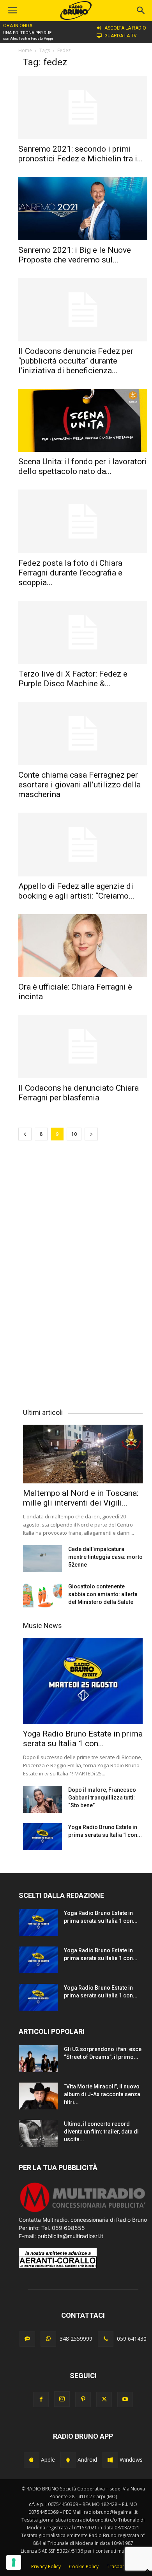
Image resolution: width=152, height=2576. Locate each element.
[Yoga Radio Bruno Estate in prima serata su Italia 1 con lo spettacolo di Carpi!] (83, 1681)
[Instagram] (62, 2399)
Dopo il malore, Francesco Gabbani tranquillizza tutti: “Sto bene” (102, 1798)
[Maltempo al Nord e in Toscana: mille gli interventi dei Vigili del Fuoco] (83, 1454)
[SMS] (27, 2339)
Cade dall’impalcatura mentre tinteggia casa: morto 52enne (105, 1557)
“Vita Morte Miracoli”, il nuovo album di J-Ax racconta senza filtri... (102, 2094)
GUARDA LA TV (121, 36)
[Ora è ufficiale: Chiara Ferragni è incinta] (83, 946)
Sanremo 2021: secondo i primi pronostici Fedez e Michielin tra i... (81, 154)
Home (25, 50)
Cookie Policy (84, 2566)
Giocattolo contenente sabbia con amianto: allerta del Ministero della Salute (103, 1594)
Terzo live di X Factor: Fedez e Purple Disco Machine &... (73, 679)
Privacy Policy (46, 2566)
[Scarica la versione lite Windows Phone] (110, 2460)
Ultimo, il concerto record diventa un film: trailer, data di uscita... (101, 2132)
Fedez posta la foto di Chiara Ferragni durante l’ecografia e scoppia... (70, 573)
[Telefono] (106, 2339)
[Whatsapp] (48, 2339)
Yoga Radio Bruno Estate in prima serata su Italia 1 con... (83, 1739)
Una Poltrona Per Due (27, 33)
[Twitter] (104, 2399)
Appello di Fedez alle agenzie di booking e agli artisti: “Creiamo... (76, 891)
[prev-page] (25, 1134)
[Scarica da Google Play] (68, 2460)
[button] (141, 10)
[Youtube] (125, 2399)
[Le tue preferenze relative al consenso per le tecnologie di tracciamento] (14, 2562)
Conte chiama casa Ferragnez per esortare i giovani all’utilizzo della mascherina (80, 785)
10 (74, 1134)
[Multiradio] (83, 2211)
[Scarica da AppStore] (32, 2460)
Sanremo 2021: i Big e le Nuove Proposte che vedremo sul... (75, 255)
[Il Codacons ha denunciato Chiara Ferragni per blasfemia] (83, 1047)
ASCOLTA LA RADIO (125, 28)
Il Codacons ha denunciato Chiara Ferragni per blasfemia (79, 1093)
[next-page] (91, 1134)
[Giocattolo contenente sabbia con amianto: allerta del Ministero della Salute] (42, 1596)
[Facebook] (41, 2399)
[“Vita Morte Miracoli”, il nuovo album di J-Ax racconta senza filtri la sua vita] (38, 2096)
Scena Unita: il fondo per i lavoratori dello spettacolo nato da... (83, 466)
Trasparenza (121, 2566)
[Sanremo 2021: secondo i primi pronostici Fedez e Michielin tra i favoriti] (83, 108)
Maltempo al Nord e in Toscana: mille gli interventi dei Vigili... (81, 1498)
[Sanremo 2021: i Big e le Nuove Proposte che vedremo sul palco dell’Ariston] (83, 208)
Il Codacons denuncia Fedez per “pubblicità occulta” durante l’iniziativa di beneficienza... (76, 361)
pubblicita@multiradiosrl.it (70, 2236)
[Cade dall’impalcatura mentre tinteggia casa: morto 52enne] (42, 1559)
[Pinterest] (83, 2399)
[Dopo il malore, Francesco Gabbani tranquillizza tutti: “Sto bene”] (42, 1799)
